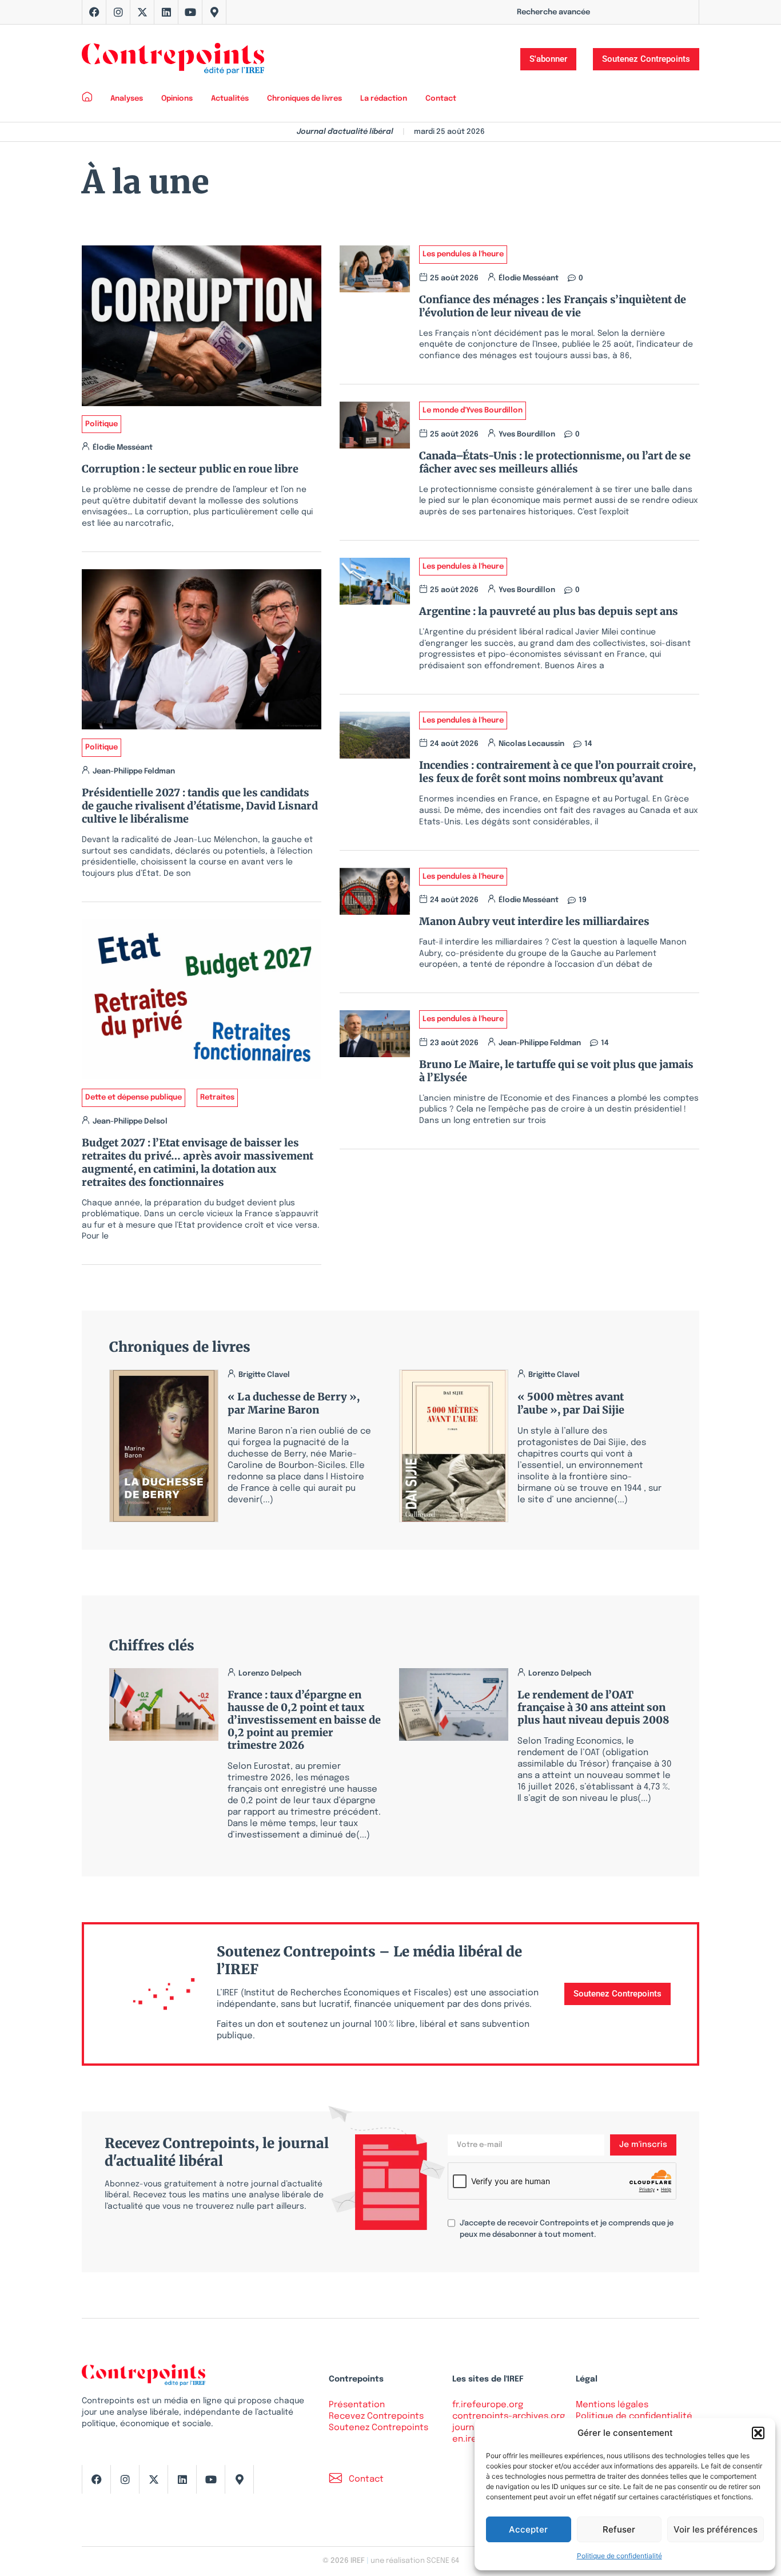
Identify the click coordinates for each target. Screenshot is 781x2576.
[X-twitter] (142, 12)
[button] (758, 2433)
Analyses (127, 99)
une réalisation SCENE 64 (415, 2561)
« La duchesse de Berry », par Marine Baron (294, 1403)
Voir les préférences (716, 2529)
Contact (441, 99)
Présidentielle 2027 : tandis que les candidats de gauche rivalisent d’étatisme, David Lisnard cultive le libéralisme (200, 806)
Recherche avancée (553, 12)
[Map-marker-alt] (214, 12)
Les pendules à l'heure (463, 254)
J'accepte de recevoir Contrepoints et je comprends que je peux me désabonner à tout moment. (567, 2229)
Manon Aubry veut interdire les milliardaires (534, 921)
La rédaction (384, 99)
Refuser (619, 2529)
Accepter (528, 2529)
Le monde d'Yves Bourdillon (473, 410)
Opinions (177, 99)
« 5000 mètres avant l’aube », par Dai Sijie (571, 1403)
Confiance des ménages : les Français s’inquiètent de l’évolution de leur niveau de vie (553, 306)
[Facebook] (94, 12)
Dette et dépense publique (134, 1098)
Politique (101, 424)
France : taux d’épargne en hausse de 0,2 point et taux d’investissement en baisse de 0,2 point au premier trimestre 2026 (304, 1720)
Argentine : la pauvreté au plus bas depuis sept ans (549, 611)
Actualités (230, 99)
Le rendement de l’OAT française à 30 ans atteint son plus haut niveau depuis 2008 (593, 1707)
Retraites (217, 1098)
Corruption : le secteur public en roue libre (190, 469)
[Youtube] (190, 12)
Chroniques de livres (304, 99)
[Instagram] (118, 12)
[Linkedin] (166, 12)
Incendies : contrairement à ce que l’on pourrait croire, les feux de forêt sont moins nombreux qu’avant (557, 772)
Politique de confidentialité (619, 2556)
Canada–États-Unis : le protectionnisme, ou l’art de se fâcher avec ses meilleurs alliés (555, 462)
